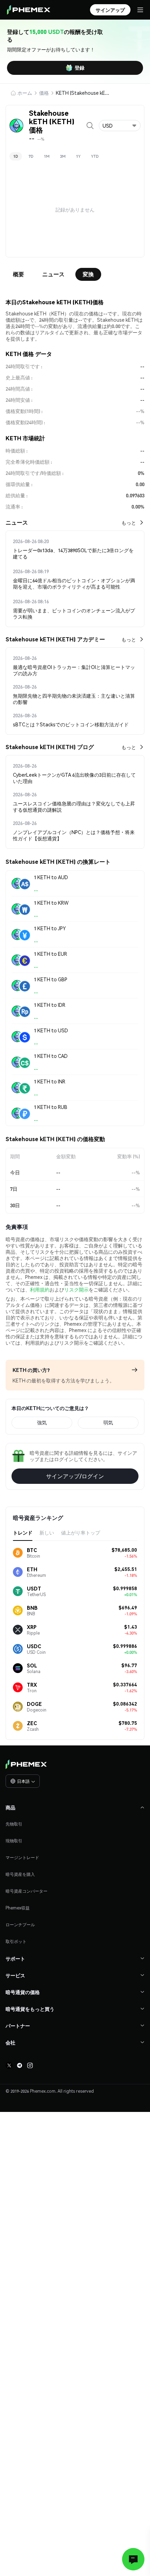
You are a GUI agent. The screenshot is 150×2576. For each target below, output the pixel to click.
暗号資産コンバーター (27, 1891)
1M (47, 156)
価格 (44, 93)
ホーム (25, 93)
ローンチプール (20, 1925)
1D (16, 156)
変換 (88, 274)
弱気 (108, 1422)
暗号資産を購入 (20, 1874)
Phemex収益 (18, 1908)
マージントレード (22, 1858)
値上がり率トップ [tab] (81, 1532)
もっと (129, 522)
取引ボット (16, 1941)
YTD (95, 156)
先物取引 (14, 1824)
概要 (18, 274)
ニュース (53, 274)
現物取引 (14, 1841)
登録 (80, 67)
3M (63, 156)
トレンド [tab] (23, 1532)
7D (31, 156)
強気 (42, 1422)
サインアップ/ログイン (75, 1476)
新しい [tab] (47, 1532)
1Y (78, 156)
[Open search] (90, 126)
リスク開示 (76, 1289)
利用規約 (40, 1289)
